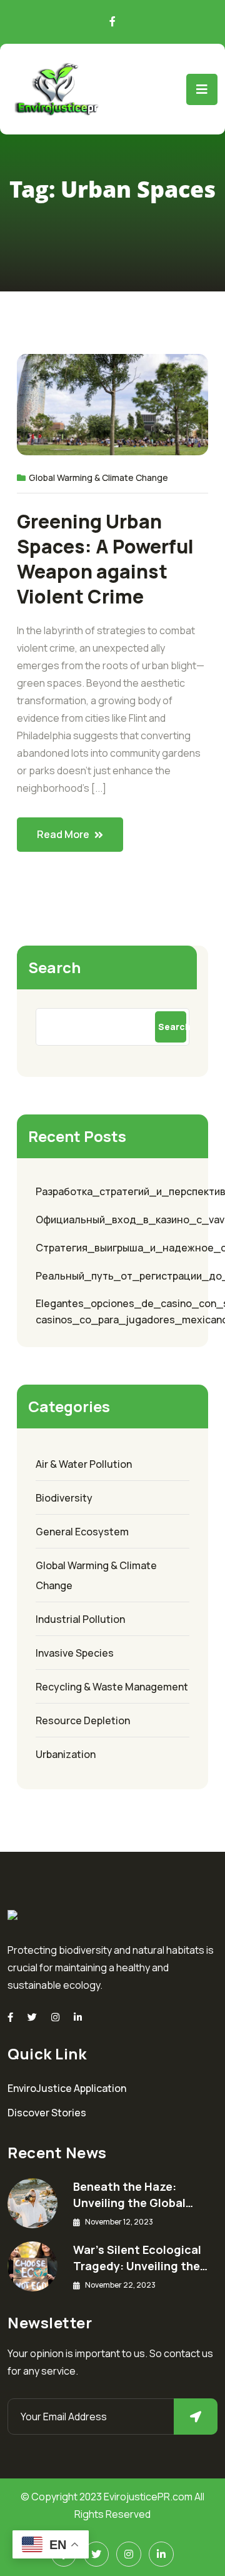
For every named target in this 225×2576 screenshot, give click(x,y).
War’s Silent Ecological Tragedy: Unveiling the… (140, 2258)
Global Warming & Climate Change (98, 477)
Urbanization (66, 1754)
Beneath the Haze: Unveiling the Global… (133, 2195)
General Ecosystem (82, 1532)
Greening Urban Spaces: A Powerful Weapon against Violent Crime (105, 559)
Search (54, 967)
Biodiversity (64, 1498)
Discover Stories (47, 2113)
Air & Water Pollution (84, 1464)
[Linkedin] (78, 2017)
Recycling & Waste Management (112, 1687)
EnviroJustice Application (67, 2088)
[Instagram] (55, 2017)
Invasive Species (75, 1653)
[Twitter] (32, 2017)
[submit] (196, 2417)
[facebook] (10, 2017)
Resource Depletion (83, 1720)
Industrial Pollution (80, 1619)
